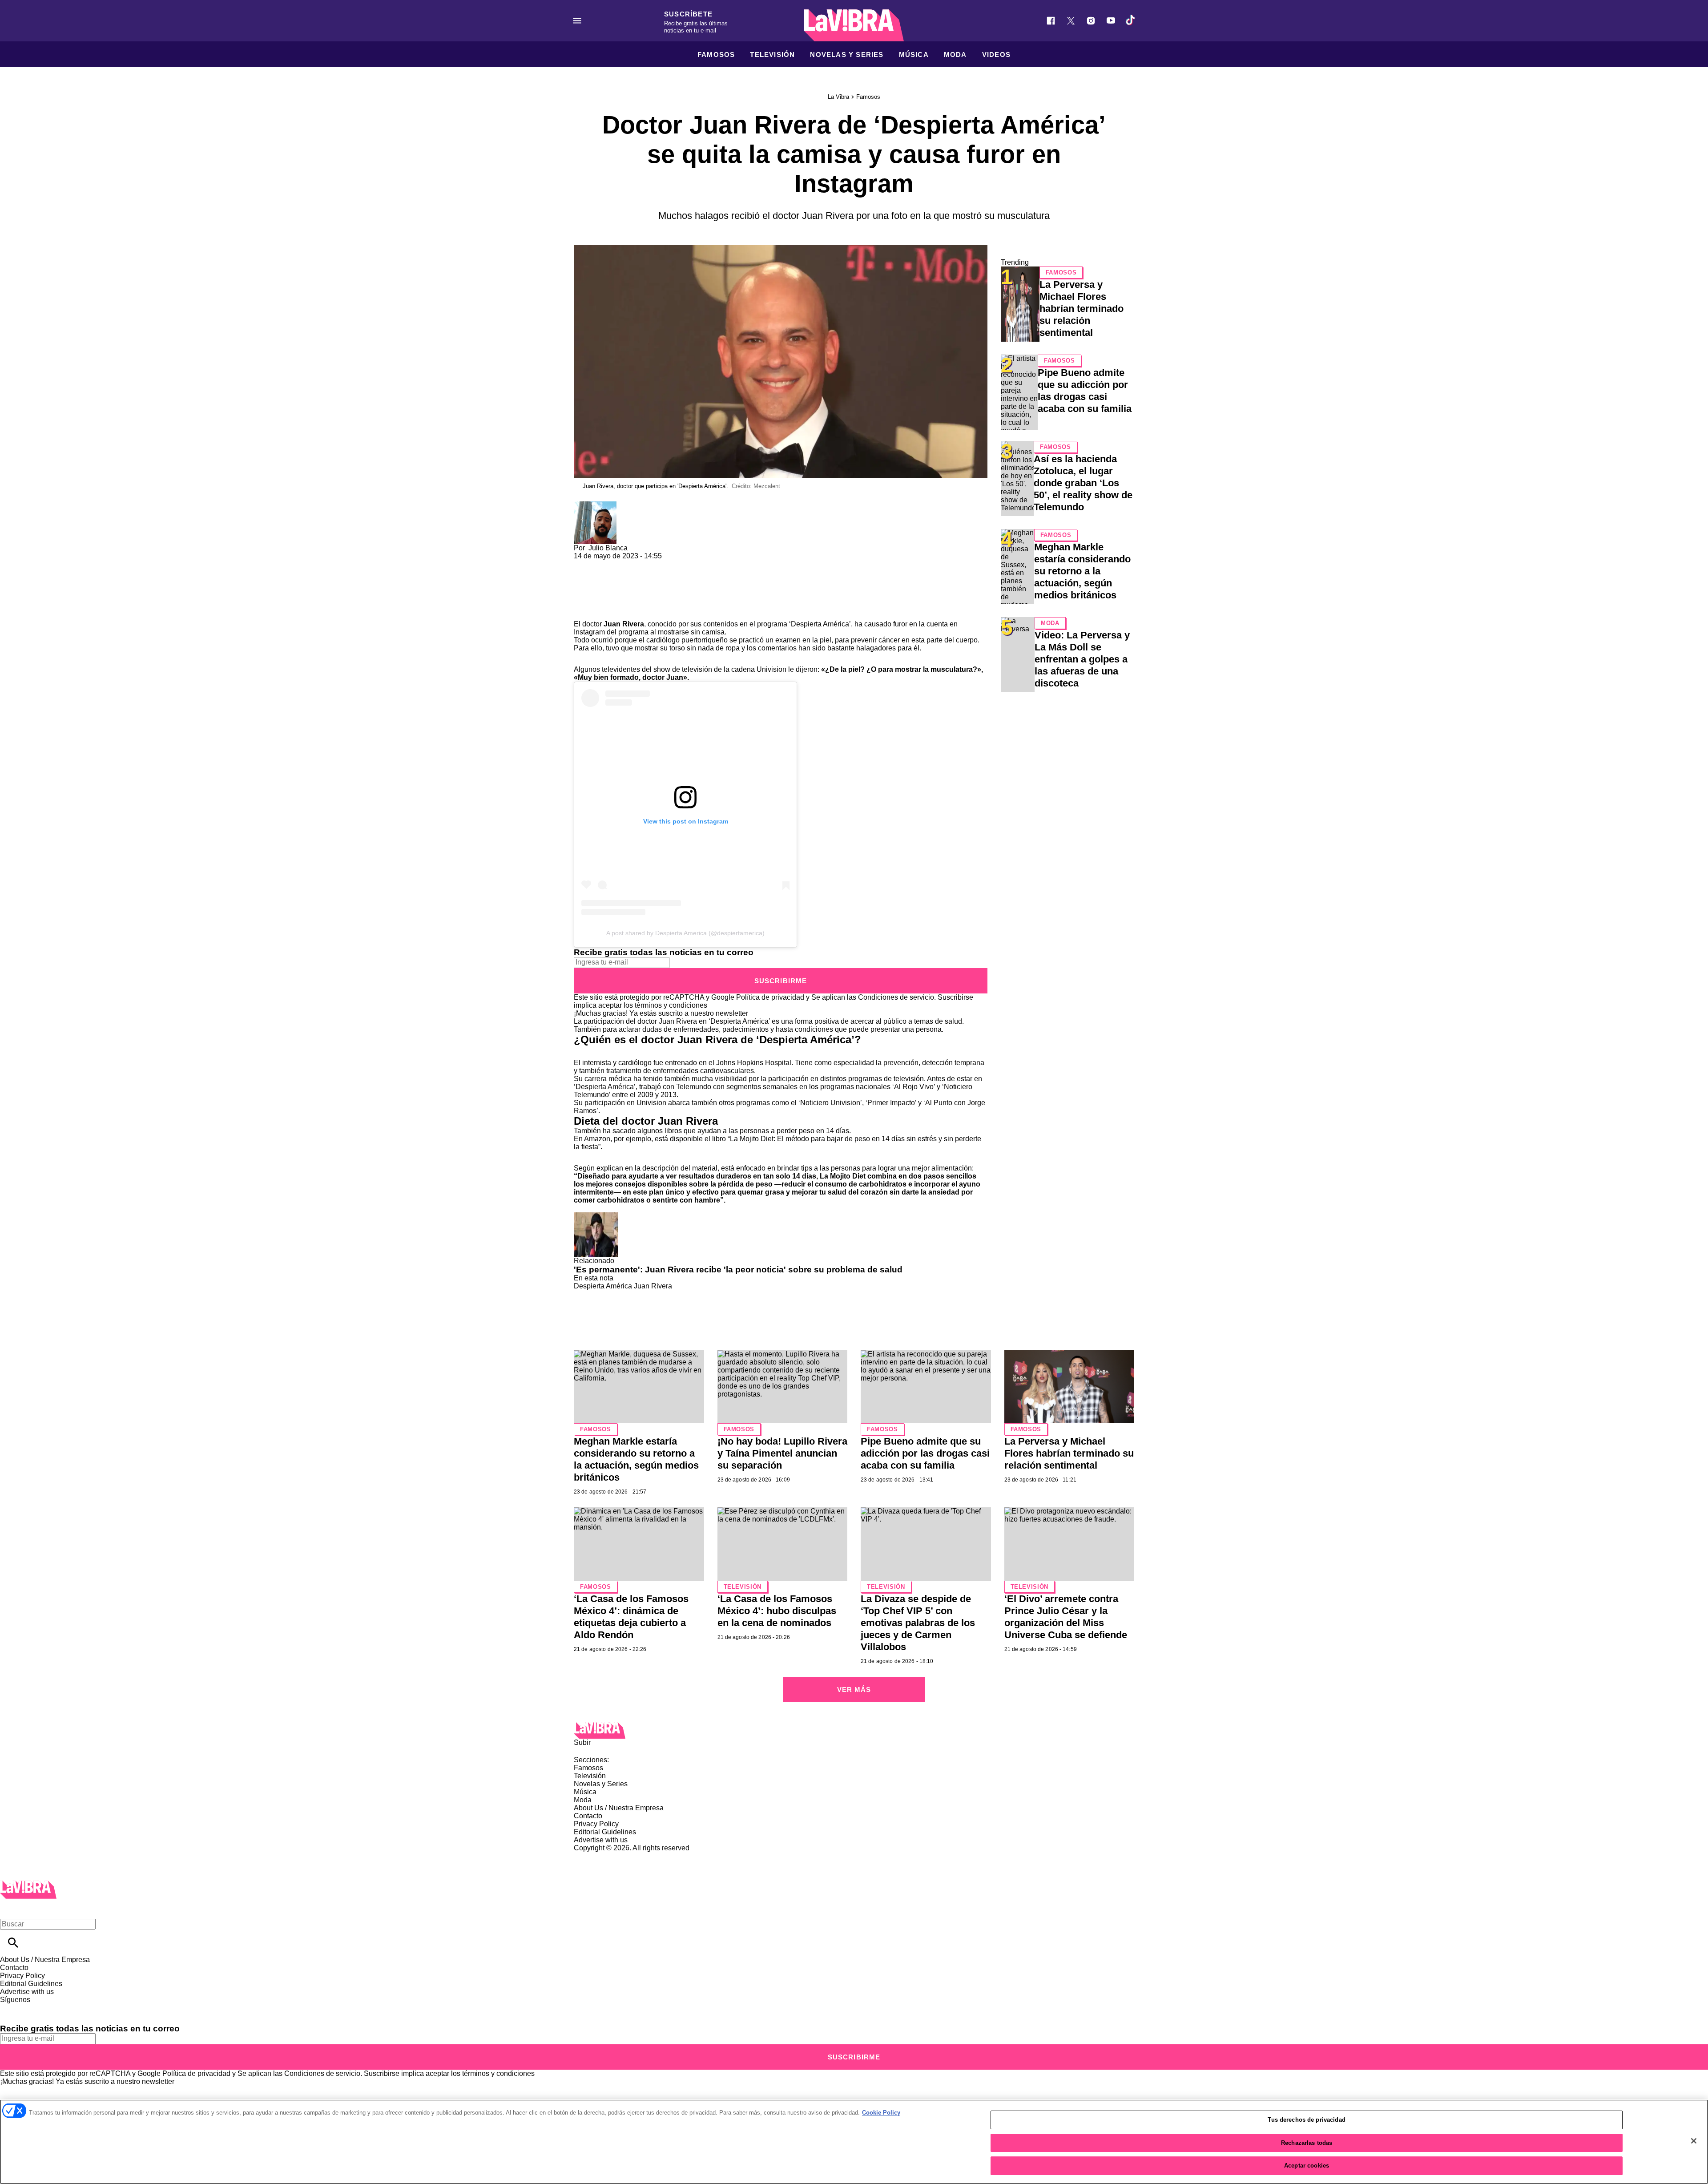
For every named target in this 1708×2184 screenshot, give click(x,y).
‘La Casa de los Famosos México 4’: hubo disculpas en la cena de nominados (777, 1611)
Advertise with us (601, 1840)
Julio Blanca (608, 548)
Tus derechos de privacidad (1306, 2120)
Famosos (716, 54)
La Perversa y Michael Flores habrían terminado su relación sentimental (1082, 309)
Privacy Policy (596, 1824)
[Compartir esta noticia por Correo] (649, 564)
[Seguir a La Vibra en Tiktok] (1131, 21)
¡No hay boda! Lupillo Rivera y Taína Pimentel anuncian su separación (782, 1453)
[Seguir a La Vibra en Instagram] (1091, 21)
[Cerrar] (1694, 2141)
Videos (996, 54)
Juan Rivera (653, 1286)
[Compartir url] (584, 610)
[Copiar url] (595, 590)
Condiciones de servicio (896, 997)
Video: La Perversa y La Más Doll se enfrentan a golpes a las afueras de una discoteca (1082, 659)
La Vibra (838, 97)
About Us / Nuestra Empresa (619, 1808)
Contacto (588, 1816)
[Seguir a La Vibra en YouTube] (1111, 21)
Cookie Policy (881, 2113)
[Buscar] (13, 1943)
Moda (955, 54)
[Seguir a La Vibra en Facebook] (1051, 21)
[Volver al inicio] (28, 1884)
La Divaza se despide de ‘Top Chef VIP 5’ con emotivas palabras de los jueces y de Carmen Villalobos (918, 1623)
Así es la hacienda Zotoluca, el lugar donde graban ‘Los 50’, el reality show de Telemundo (1083, 483)
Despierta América (603, 1286)
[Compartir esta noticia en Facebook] (606, 564)
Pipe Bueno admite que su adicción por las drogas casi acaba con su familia (925, 1453)
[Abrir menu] (577, 21)
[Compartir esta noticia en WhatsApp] (585, 564)
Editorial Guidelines (605, 1832)
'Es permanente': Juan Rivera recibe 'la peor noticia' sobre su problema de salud (738, 1270)
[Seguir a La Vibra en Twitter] (1071, 21)
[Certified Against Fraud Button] (606, 1856)
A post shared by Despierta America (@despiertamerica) (685, 933)
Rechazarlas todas (1307, 2143)
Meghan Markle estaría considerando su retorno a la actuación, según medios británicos (1082, 571)
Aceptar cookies (1307, 2166)
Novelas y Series (847, 54)
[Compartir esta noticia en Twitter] (628, 564)
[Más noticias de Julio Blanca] (595, 505)
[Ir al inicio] (854, 1730)
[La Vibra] (854, 25)
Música (914, 54)
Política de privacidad (770, 997)
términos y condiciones (671, 1005)
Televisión (772, 54)
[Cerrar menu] (10, 1909)
